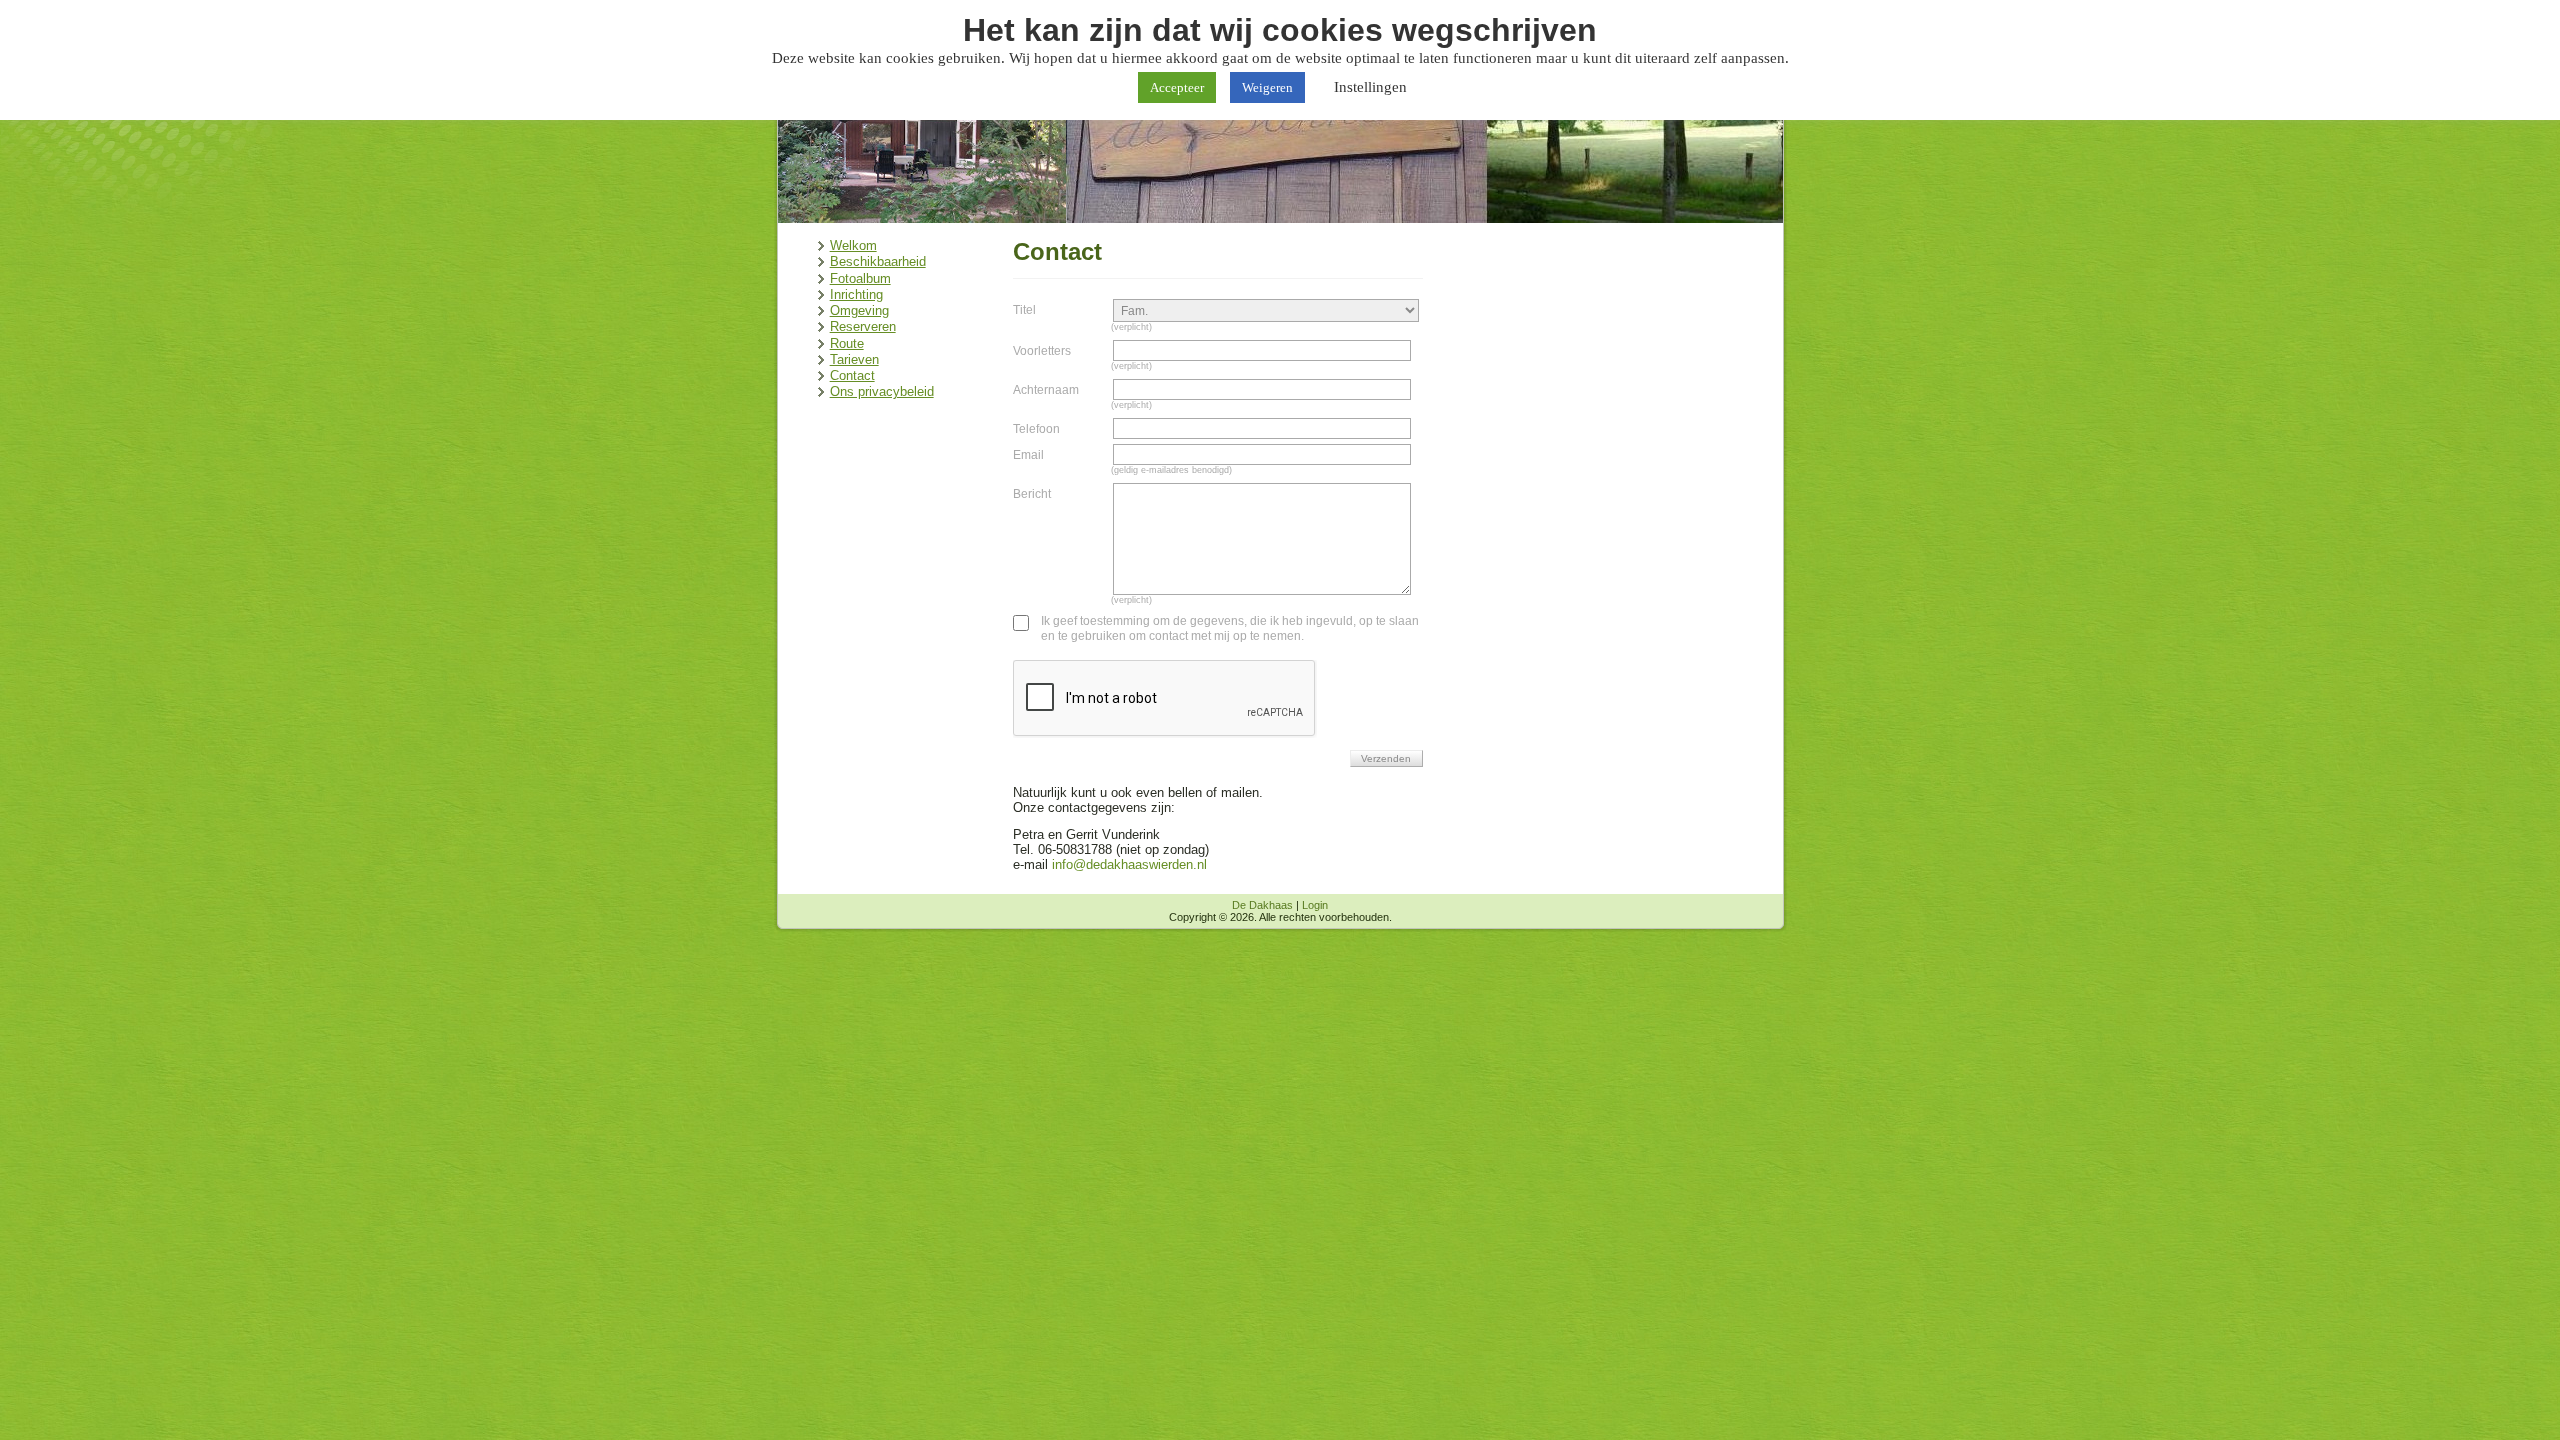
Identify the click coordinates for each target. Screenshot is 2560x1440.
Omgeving (859, 310)
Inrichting (856, 294)
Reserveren (863, 326)
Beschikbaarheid (878, 261)
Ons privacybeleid (882, 391)
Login (1315, 905)
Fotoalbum (860, 278)
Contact (852, 375)
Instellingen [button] (1370, 87)
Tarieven (854, 359)
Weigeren (1267, 87)
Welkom (853, 245)
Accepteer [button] (1177, 87)
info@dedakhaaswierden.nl (1129, 864)
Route (847, 343)
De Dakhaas (1262, 905)
